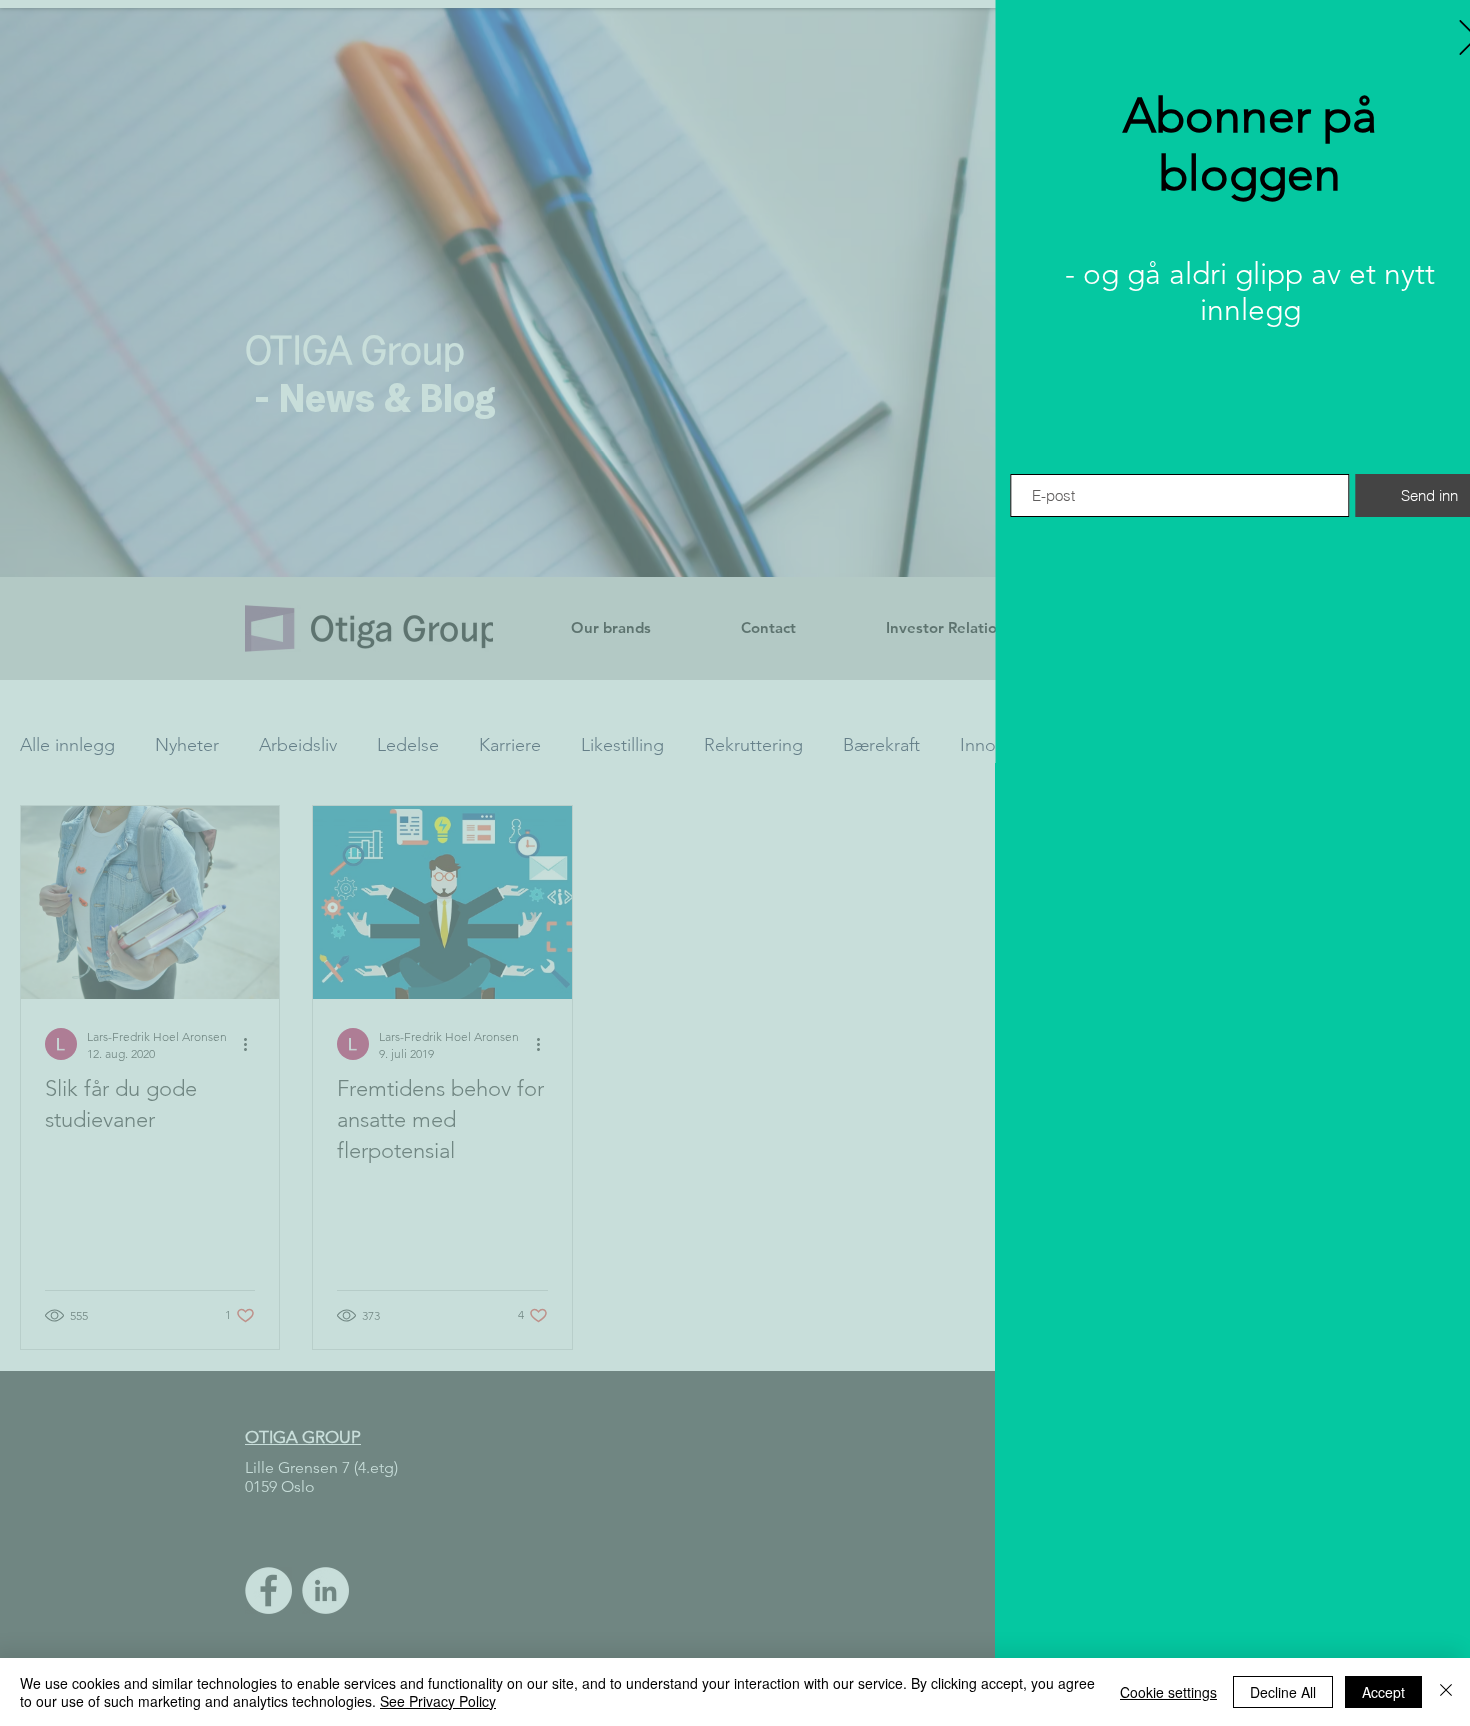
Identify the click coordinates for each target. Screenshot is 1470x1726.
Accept (1383, 1692)
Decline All (1283, 1692)
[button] (1432, 37)
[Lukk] (1446, 1692)
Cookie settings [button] (1168, 1692)
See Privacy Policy (438, 1701)
